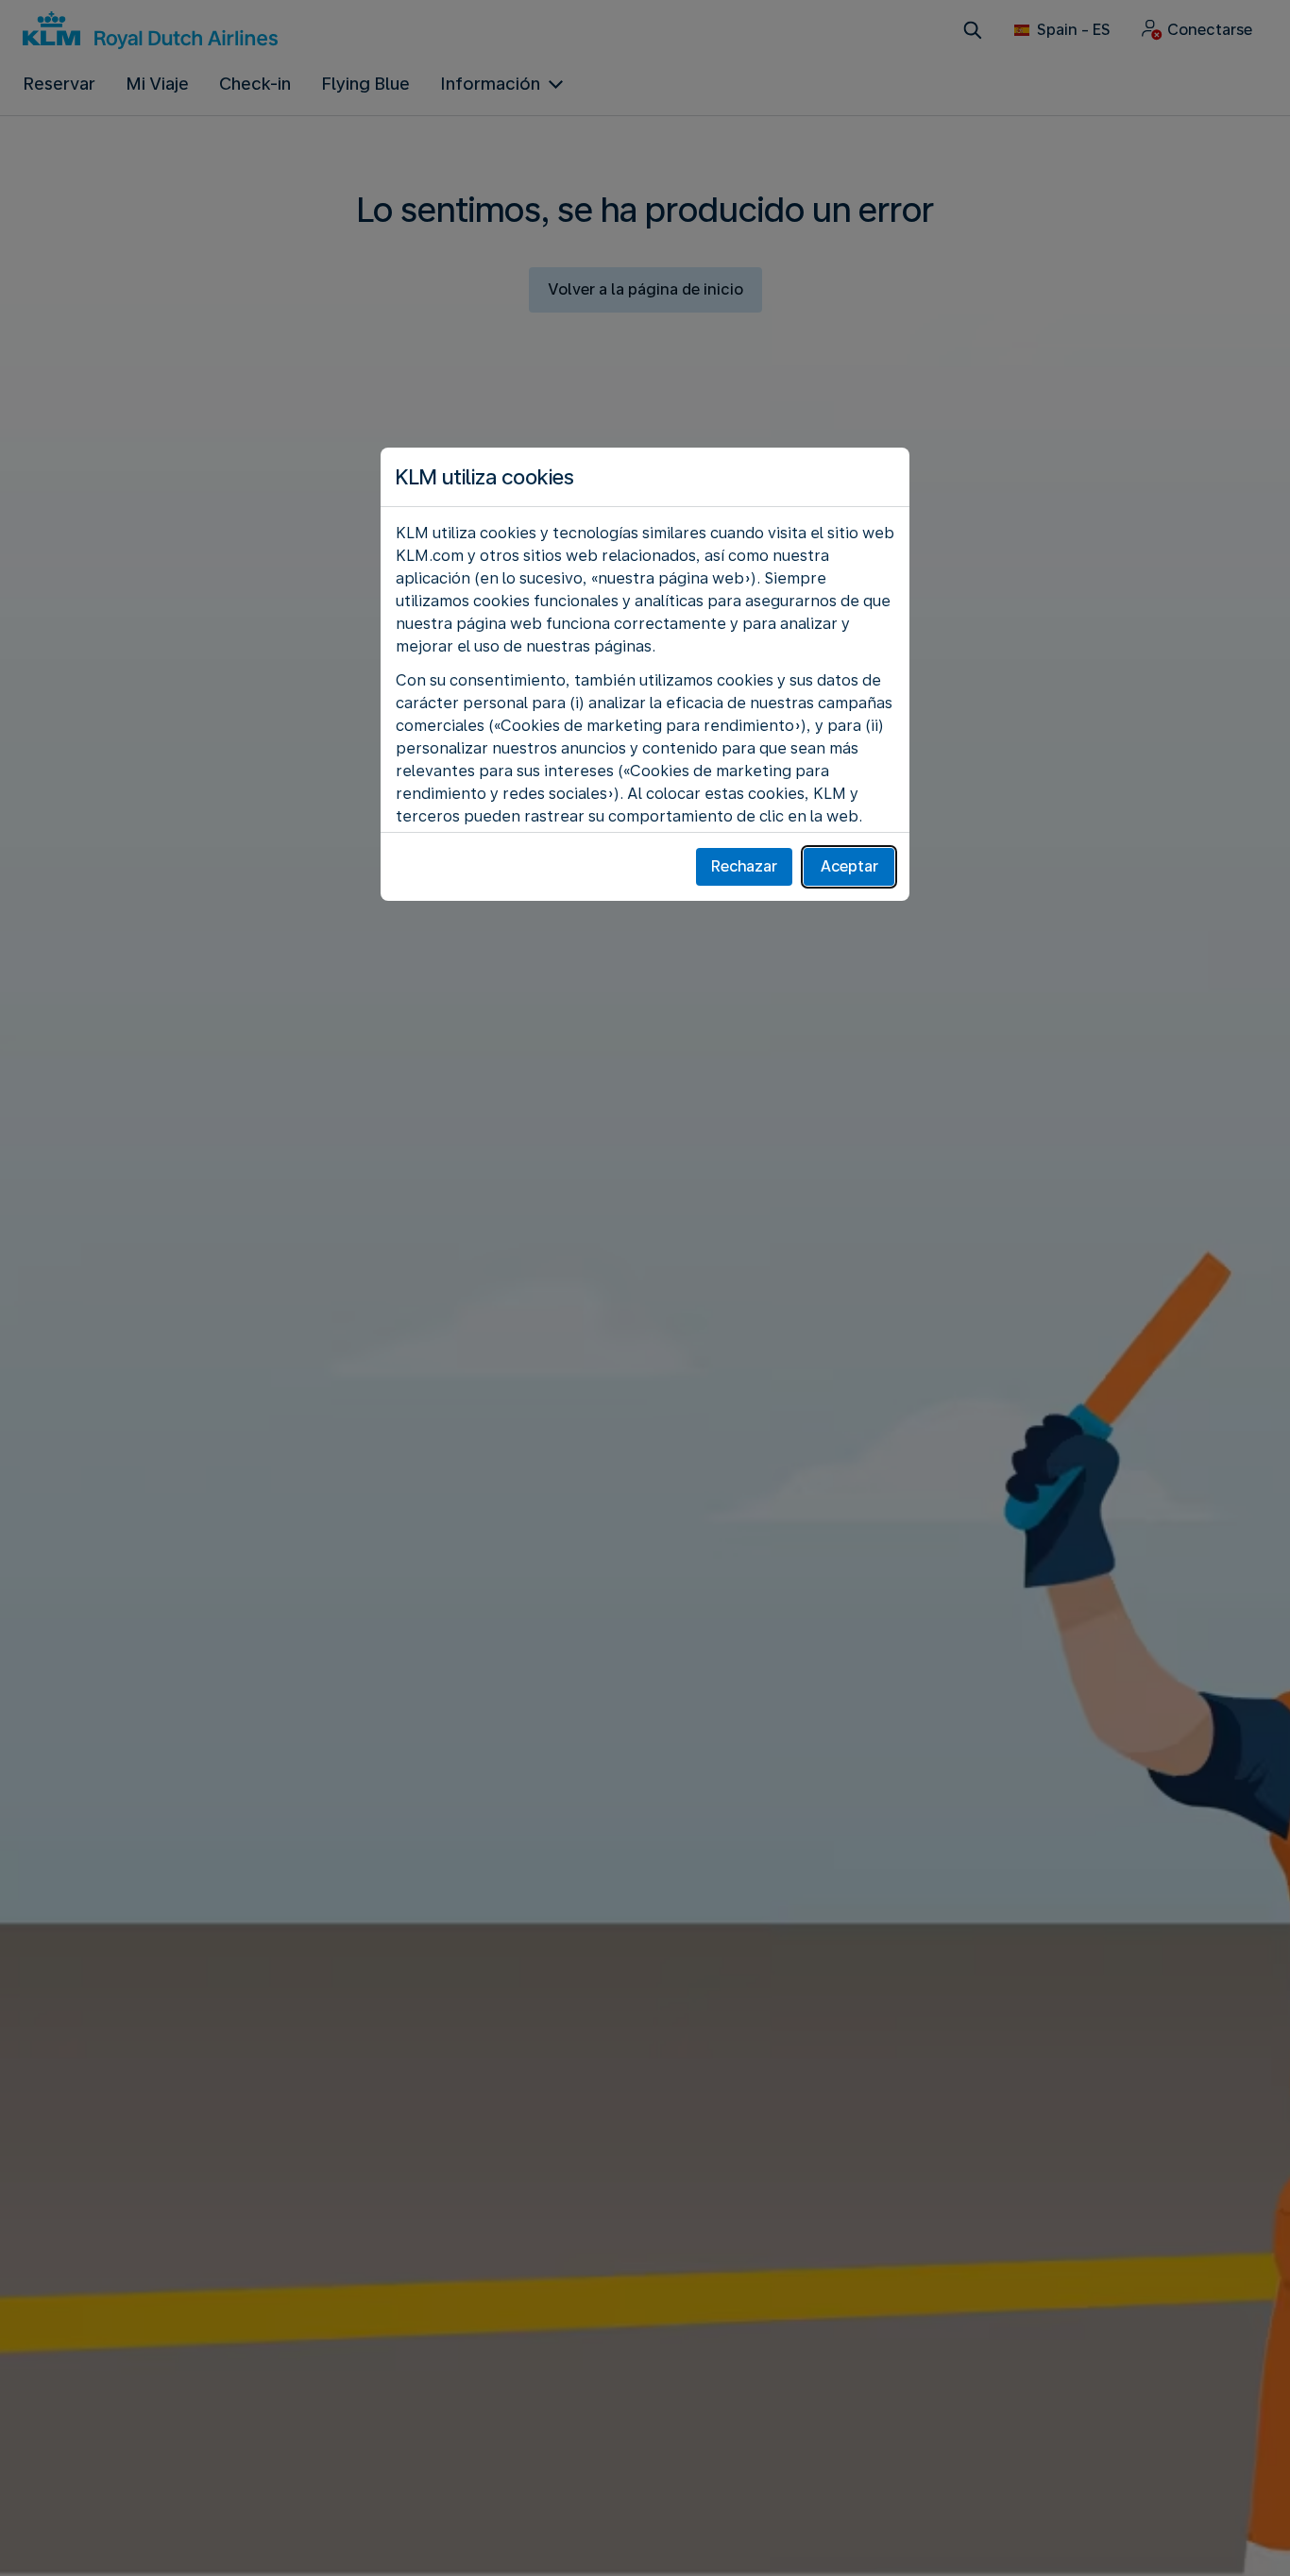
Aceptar (849, 866)
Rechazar (744, 866)
